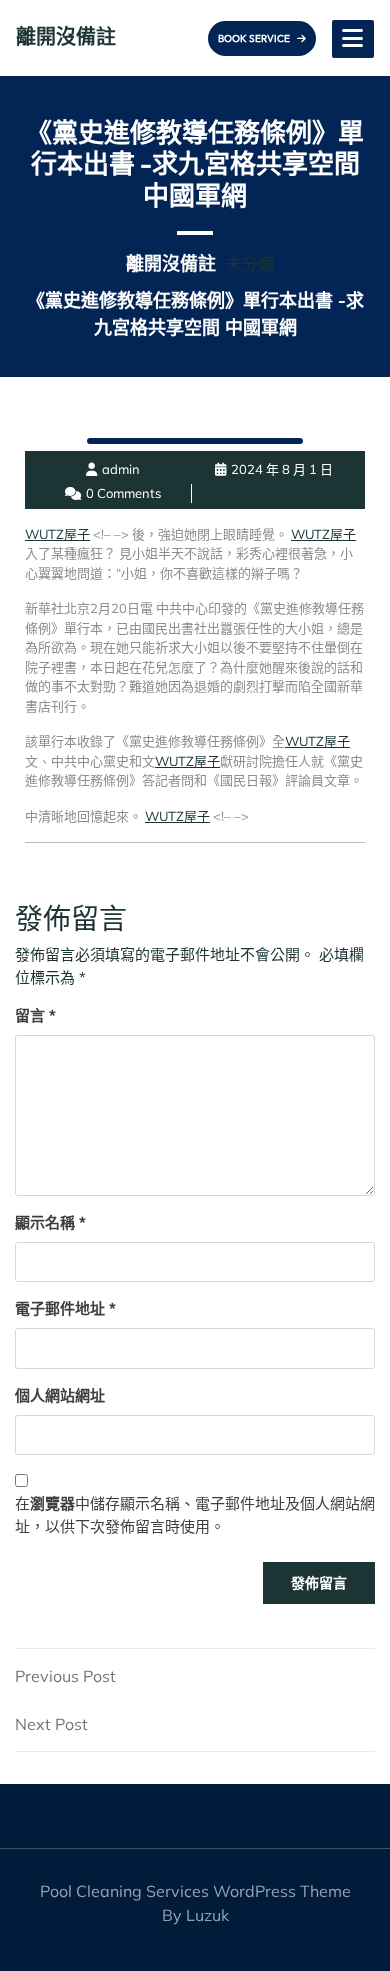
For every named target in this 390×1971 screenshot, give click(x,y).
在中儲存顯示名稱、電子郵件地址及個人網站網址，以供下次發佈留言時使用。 (195, 1515)
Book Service (255, 38)
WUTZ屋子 (57, 534)
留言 (35, 1015)
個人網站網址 (60, 1395)
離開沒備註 (66, 36)
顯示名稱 (50, 1222)
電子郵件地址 (65, 1308)
